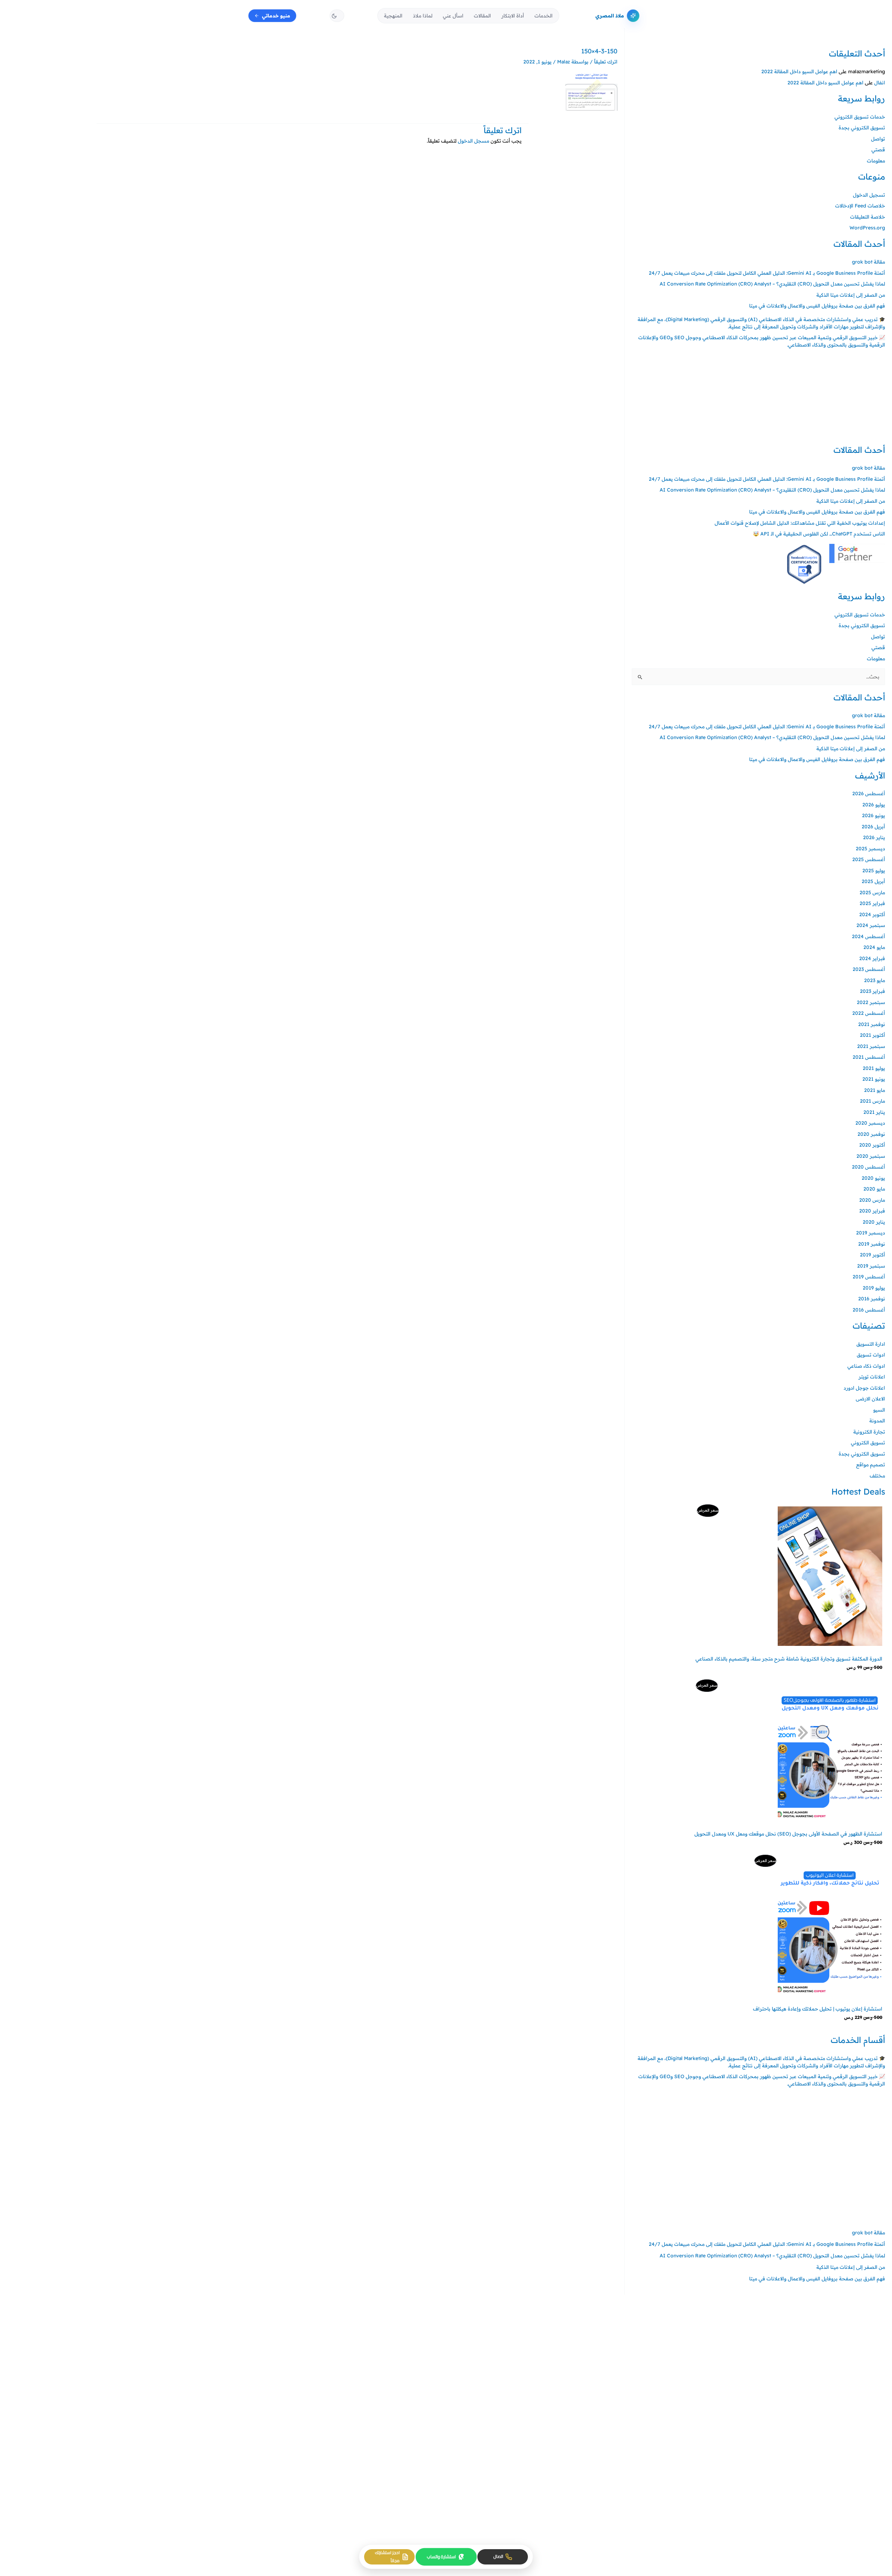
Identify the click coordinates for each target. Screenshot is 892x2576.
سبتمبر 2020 (871, 1156)
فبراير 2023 (872, 991)
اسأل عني (453, 16)
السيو (879, 1410)
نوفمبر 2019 (872, 1244)
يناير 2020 (874, 1222)
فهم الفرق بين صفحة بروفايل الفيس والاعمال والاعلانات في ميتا (817, 306)
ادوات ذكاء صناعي (866, 1366)
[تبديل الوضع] (337, 16)
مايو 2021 (875, 1090)
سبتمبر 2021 (871, 1046)
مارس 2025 (872, 892)
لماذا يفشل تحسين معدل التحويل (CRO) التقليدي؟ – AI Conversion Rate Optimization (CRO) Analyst (772, 284)
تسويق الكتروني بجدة (862, 128)
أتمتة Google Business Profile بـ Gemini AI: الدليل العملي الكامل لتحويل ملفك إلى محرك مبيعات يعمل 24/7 (767, 273)
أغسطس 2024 (868, 936)
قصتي (878, 150)
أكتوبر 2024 (872, 914)
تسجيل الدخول (869, 195)
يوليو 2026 (874, 805)
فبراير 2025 (872, 903)
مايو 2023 (875, 980)
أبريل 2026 (873, 827)
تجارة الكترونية (869, 1432)
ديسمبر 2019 (871, 1233)
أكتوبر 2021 (872, 1035)
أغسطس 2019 (869, 1277)
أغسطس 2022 (869, 1013)
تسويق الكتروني (868, 1443)
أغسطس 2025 (869, 859)
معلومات (876, 161)
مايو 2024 (874, 947)
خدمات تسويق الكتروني (860, 117)
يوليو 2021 (874, 1068)
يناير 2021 (874, 1112)
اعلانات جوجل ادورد (864, 1388)
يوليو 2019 (874, 1288)
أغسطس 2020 (868, 1167)
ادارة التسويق (871, 1344)
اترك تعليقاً (606, 62)
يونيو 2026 (874, 815)
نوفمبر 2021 (872, 1024)
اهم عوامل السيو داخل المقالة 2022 (799, 71)
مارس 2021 (872, 1101)
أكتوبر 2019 (872, 1255)
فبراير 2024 (872, 958)
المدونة (877, 1421)
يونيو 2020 (873, 1178)
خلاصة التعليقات (868, 217)
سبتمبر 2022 (871, 1002)
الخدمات (544, 16)
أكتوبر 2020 (872, 1145)
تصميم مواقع (871, 1465)
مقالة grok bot (868, 262)
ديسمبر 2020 (870, 1123)
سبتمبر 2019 (871, 1266)
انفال (880, 83)
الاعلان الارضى (870, 1399)
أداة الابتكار (513, 16)
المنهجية (393, 16)
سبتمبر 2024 (871, 925)
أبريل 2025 (873, 881)
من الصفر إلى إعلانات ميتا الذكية (851, 295)
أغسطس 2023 (869, 969)
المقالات (482, 16)
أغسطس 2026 (869, 793)
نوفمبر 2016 (872, 1299)
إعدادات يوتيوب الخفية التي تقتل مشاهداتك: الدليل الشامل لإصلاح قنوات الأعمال (800, 523)
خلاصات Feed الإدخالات (860, 206)
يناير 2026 (874, 837)
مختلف (877, 1476)
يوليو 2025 (874, 871)
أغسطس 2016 (869, 1310)
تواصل (878, 139)
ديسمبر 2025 (870, 849)
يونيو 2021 (874, 1079)
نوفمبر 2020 (871, 1134)
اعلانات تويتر (872, 1377)
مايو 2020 (874, 1189)
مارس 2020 (872, 1200)
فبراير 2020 (872, 1211)
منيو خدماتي (276, 16)
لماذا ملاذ (423, 16)
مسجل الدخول (474, 141)
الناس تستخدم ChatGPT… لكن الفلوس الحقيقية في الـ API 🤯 (819, 534)
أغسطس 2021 (869, 1057)
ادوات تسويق (871, 1355)
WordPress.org (867, 228)
